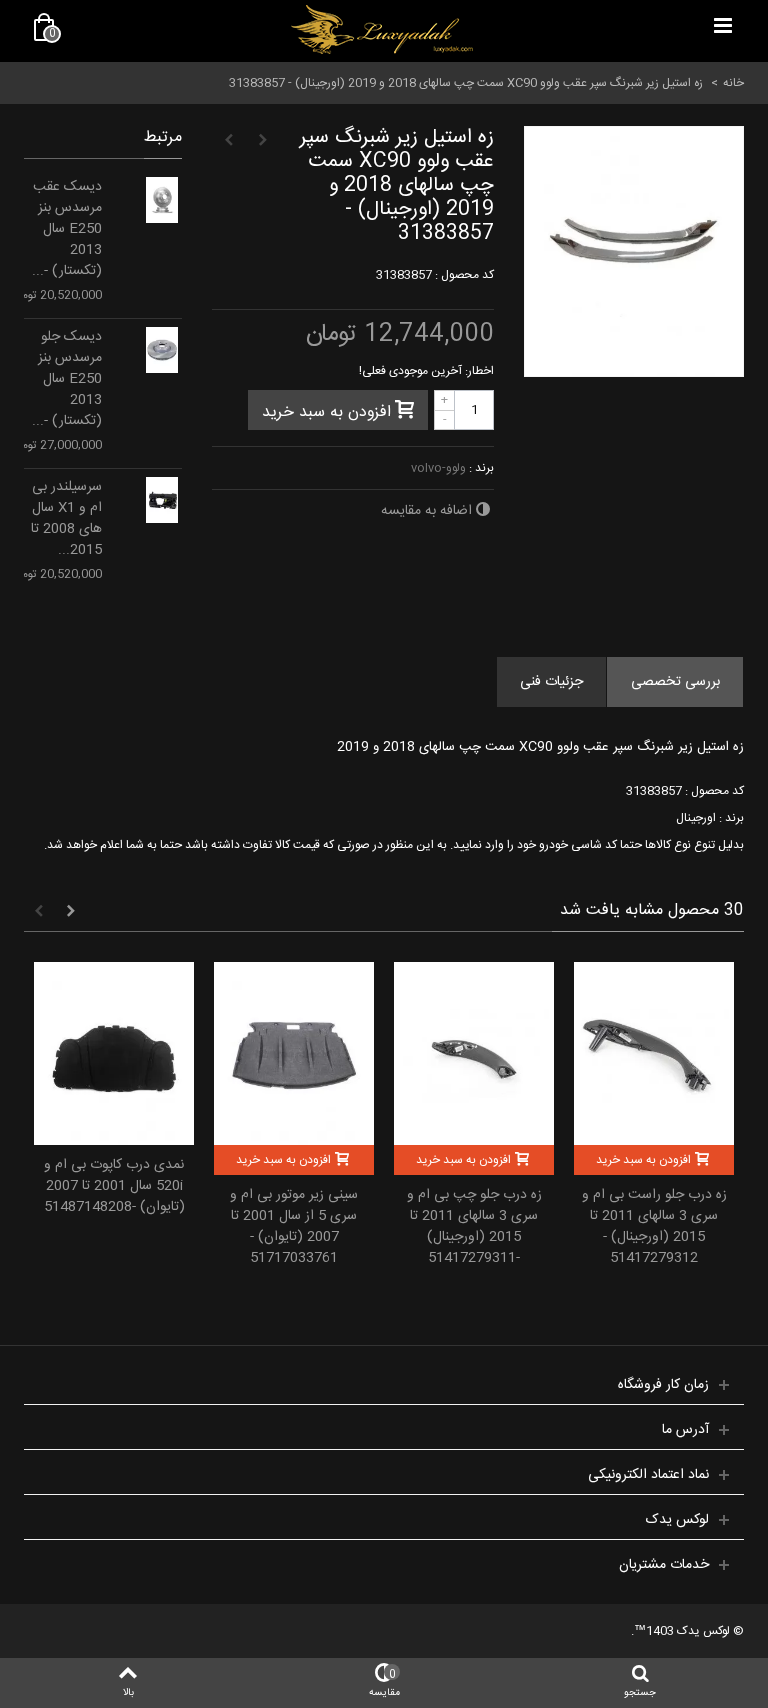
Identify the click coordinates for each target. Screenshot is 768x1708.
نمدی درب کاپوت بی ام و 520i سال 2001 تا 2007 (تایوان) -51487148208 (114, 1186)
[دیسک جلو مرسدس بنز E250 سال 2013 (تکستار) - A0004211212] (162, 350)
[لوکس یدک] (382, 30)
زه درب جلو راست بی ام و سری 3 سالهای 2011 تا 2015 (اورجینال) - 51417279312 (654, 1227)
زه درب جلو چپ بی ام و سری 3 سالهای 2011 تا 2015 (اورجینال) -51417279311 (474, 1227)
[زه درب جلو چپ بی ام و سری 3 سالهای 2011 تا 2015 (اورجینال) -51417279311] (474, 1053)
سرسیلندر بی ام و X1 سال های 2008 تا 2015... (66, 519)
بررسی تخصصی (675, 682)
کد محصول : (464, 275)
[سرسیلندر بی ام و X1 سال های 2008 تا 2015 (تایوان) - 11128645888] (162, 500)
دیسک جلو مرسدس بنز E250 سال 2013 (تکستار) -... (67, 379)
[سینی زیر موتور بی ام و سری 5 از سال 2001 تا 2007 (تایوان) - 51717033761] (294, 1053)
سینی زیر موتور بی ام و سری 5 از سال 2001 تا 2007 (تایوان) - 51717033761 (294, 1227)
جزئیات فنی (551, 682)
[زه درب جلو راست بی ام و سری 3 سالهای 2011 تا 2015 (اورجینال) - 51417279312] (654, 1053)
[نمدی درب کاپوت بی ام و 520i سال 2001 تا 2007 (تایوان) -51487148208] (114, 1053)
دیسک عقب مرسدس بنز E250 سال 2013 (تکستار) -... (67, 229)
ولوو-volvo (438, 468)
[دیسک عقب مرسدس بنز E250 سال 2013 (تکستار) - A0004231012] (162, 200)
